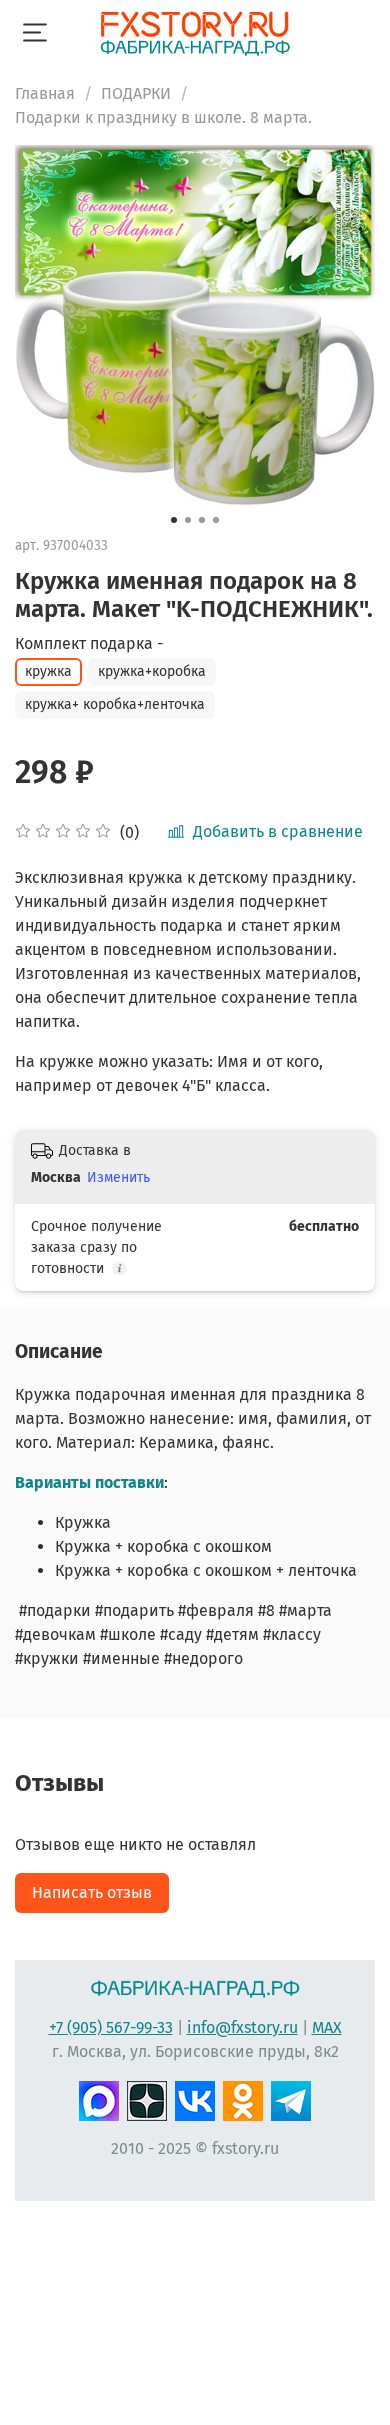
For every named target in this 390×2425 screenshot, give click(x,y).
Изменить (118, 1177)
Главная (45, 93)
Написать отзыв (92, 1892)
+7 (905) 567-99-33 (111, 2027)
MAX (327, 2027)
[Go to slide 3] (202, 520)
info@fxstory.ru (242, 2027)
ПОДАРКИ (136, 93)
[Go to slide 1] (174, 520)
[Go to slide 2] (188, 520)
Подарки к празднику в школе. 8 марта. (163, 117)
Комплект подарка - (89, 643)
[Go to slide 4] (216, 520)
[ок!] (243, 2099)
